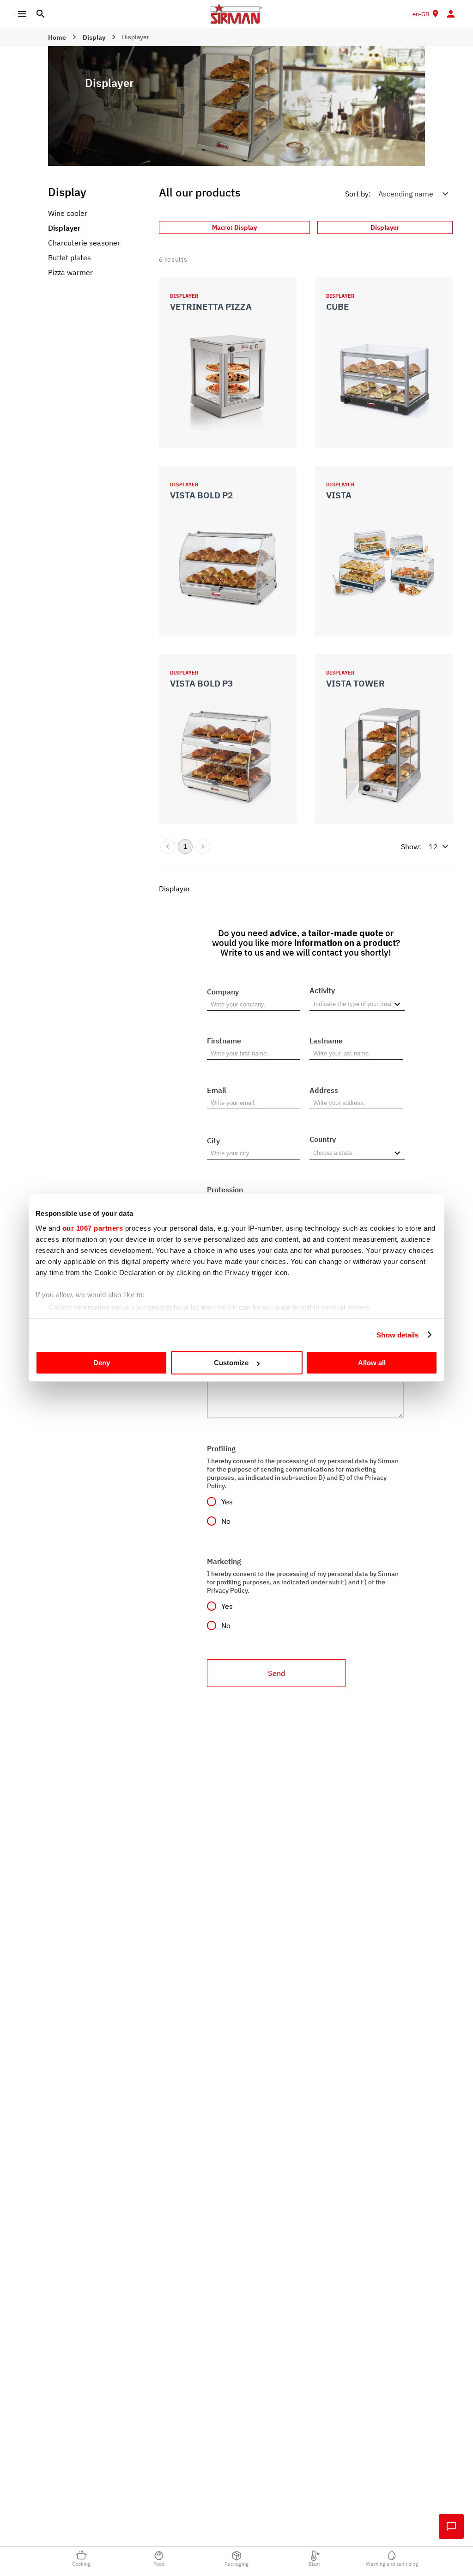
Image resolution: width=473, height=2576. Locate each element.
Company (223, 992)
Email (217, 1090)
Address (324, 1090)
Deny (102, 1363)
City (213, 1141)
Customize (231, 1363)
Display (94, 37)
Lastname (326, 1041)
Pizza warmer (70, 272)
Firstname (224, 1041)
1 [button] (185, 846)
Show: (411, 846)
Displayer (64, 228)
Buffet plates (70, 258)
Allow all (372, 1363)
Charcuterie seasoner (84, 243)
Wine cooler (68, 213)
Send (276, 1673)
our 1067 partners (93, 1228)
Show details (397, 1335)
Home (57, 37)
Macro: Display (234, 227)
